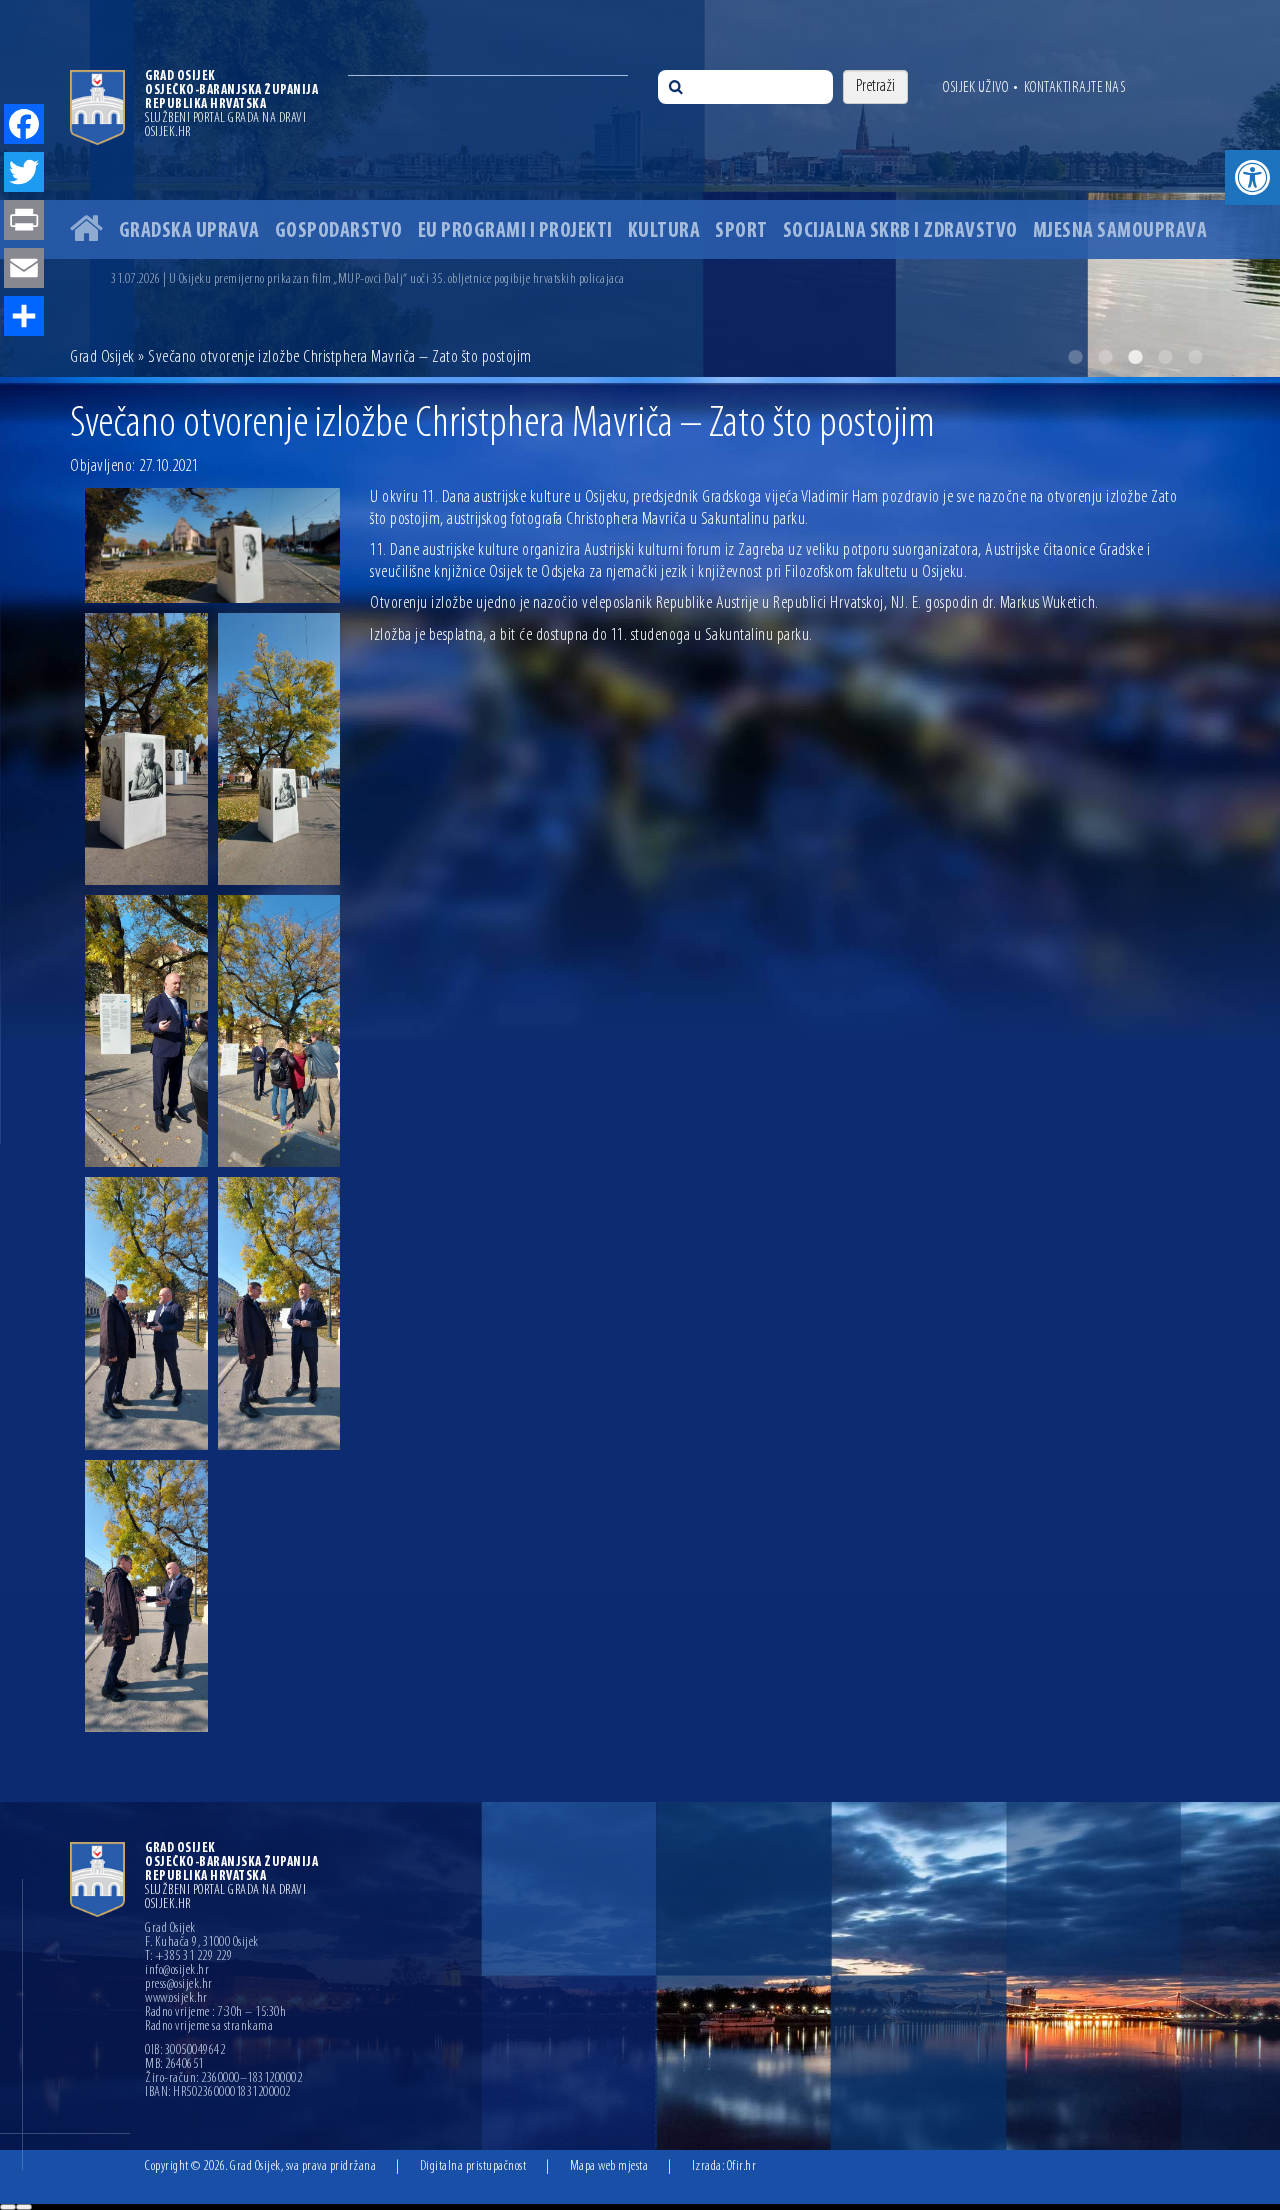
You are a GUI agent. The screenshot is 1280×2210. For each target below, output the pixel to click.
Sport (741, 231)
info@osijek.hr (177, 1971)
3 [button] (1135, 357)
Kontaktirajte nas (1075, 88)
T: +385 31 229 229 (188, 1957)
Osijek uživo (975, 88)
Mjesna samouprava (1120, 231)
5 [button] (1195, 357)
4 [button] (1165, 357)
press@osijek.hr (179, 1985)
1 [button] (1075, 357)
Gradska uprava (189, 231)
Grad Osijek (102, 358)
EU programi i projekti (515, 231)
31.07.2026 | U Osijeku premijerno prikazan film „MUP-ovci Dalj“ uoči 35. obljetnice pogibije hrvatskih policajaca (368, 279)
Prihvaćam (8, 2207)
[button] (1252, 177)
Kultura (664, 231)
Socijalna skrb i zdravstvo (900, 231)
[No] (24, 2207)
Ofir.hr (742, 2166)
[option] (640, 188)
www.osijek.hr (176, 1999)
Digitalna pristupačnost (473, 2166)
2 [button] (1105, 357)
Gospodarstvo (339, 231)
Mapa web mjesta (609, 2166)
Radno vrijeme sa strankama (209, 2027)
